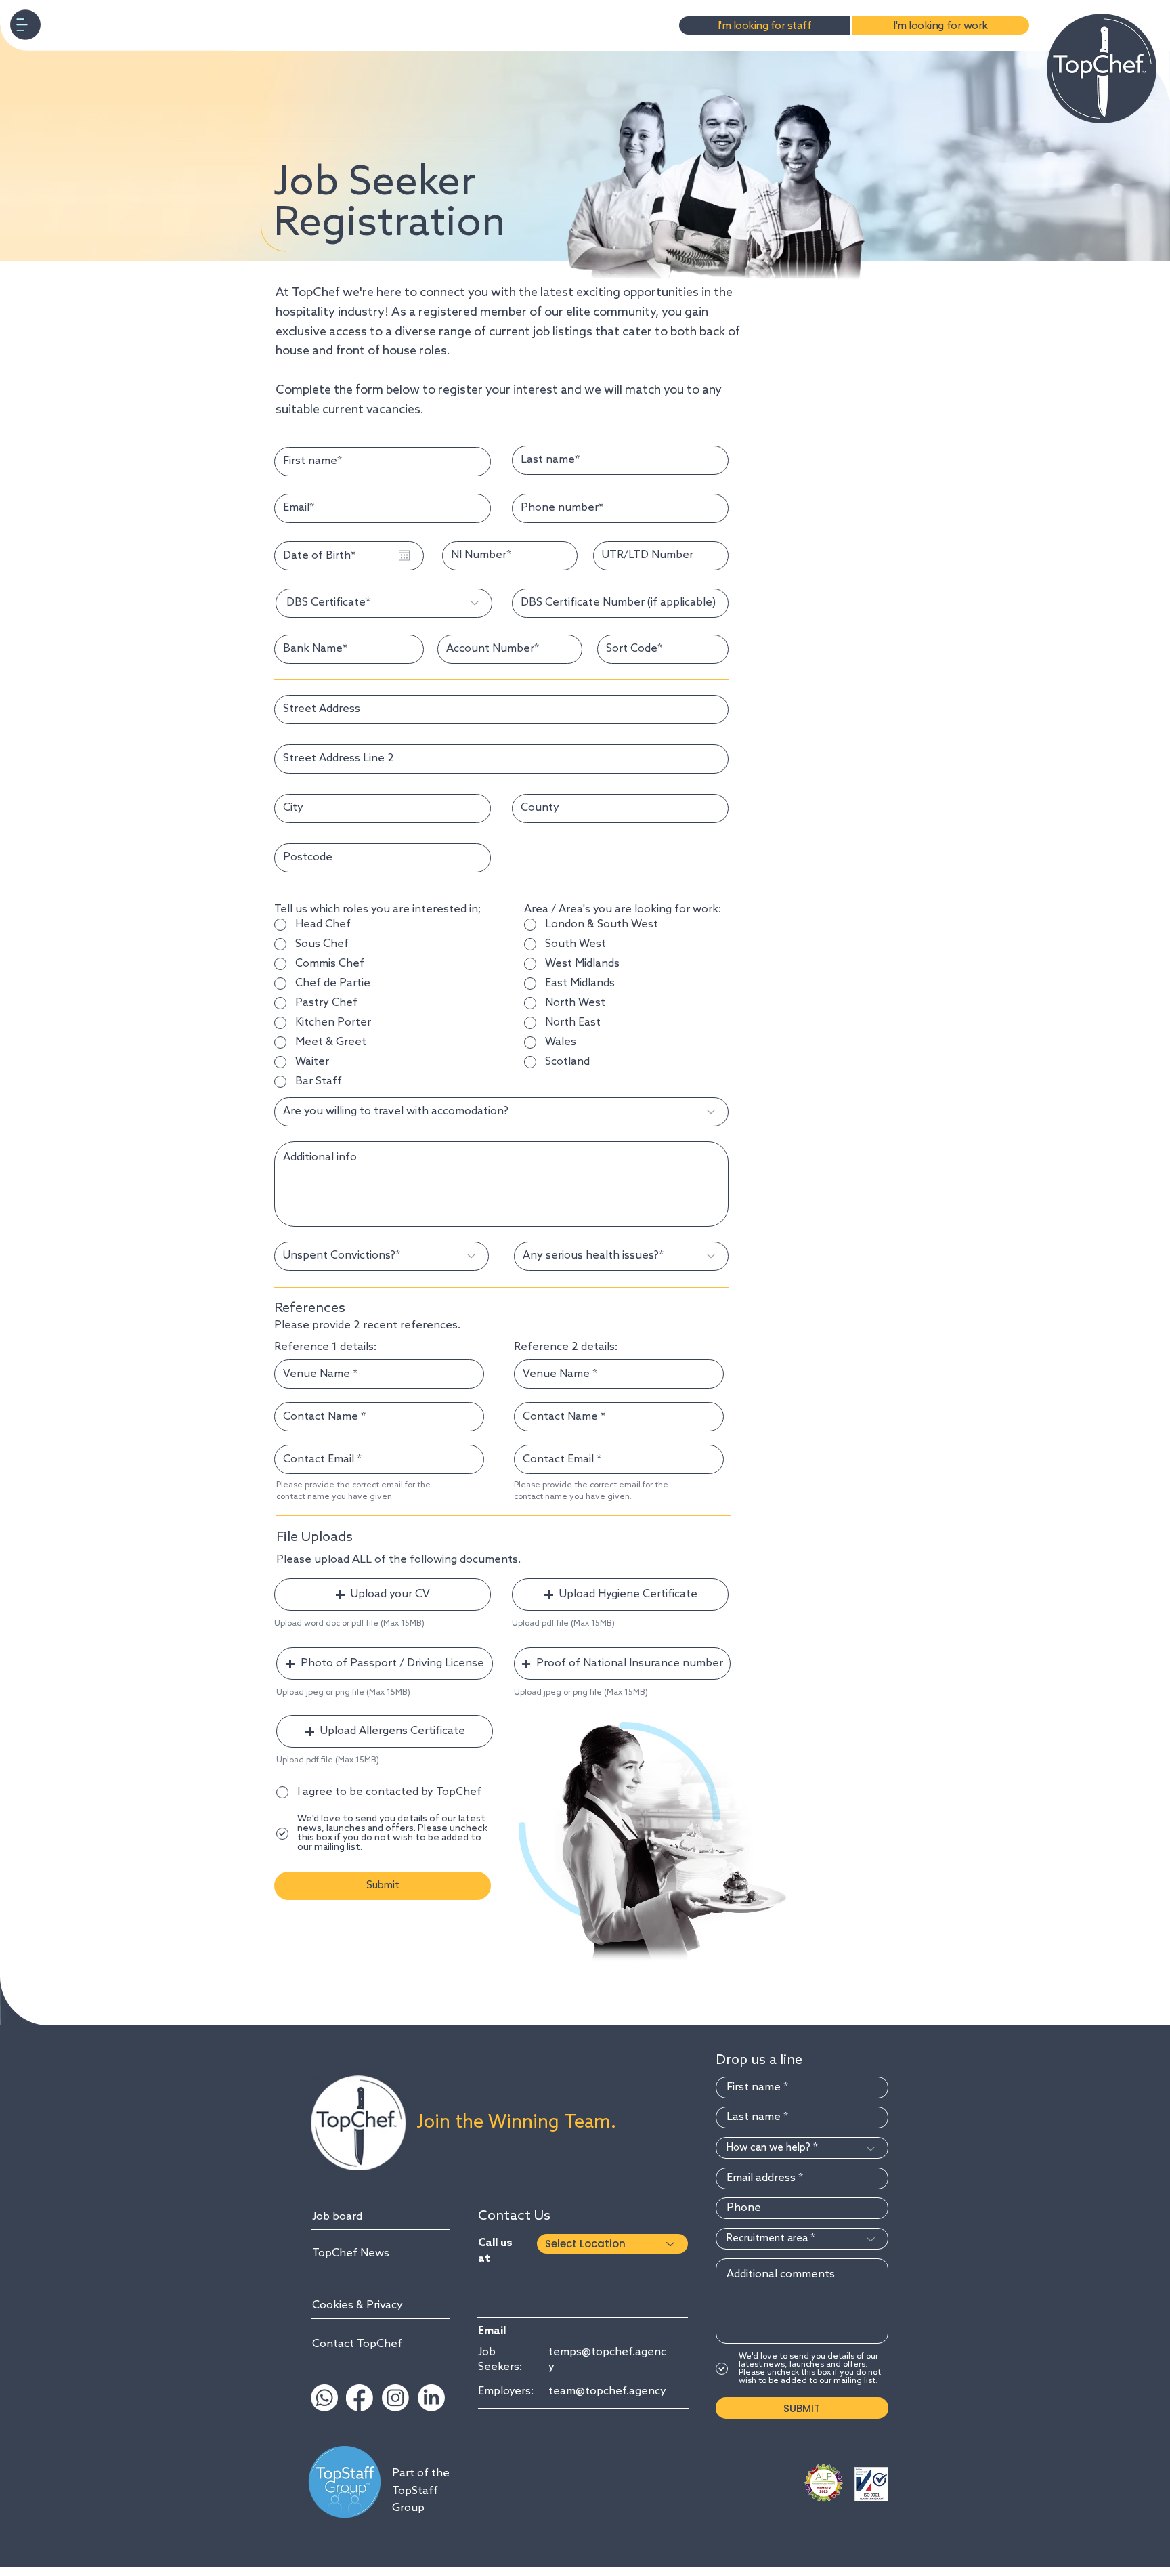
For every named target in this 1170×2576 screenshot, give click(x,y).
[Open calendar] (404, 555)
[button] (25, 25)
